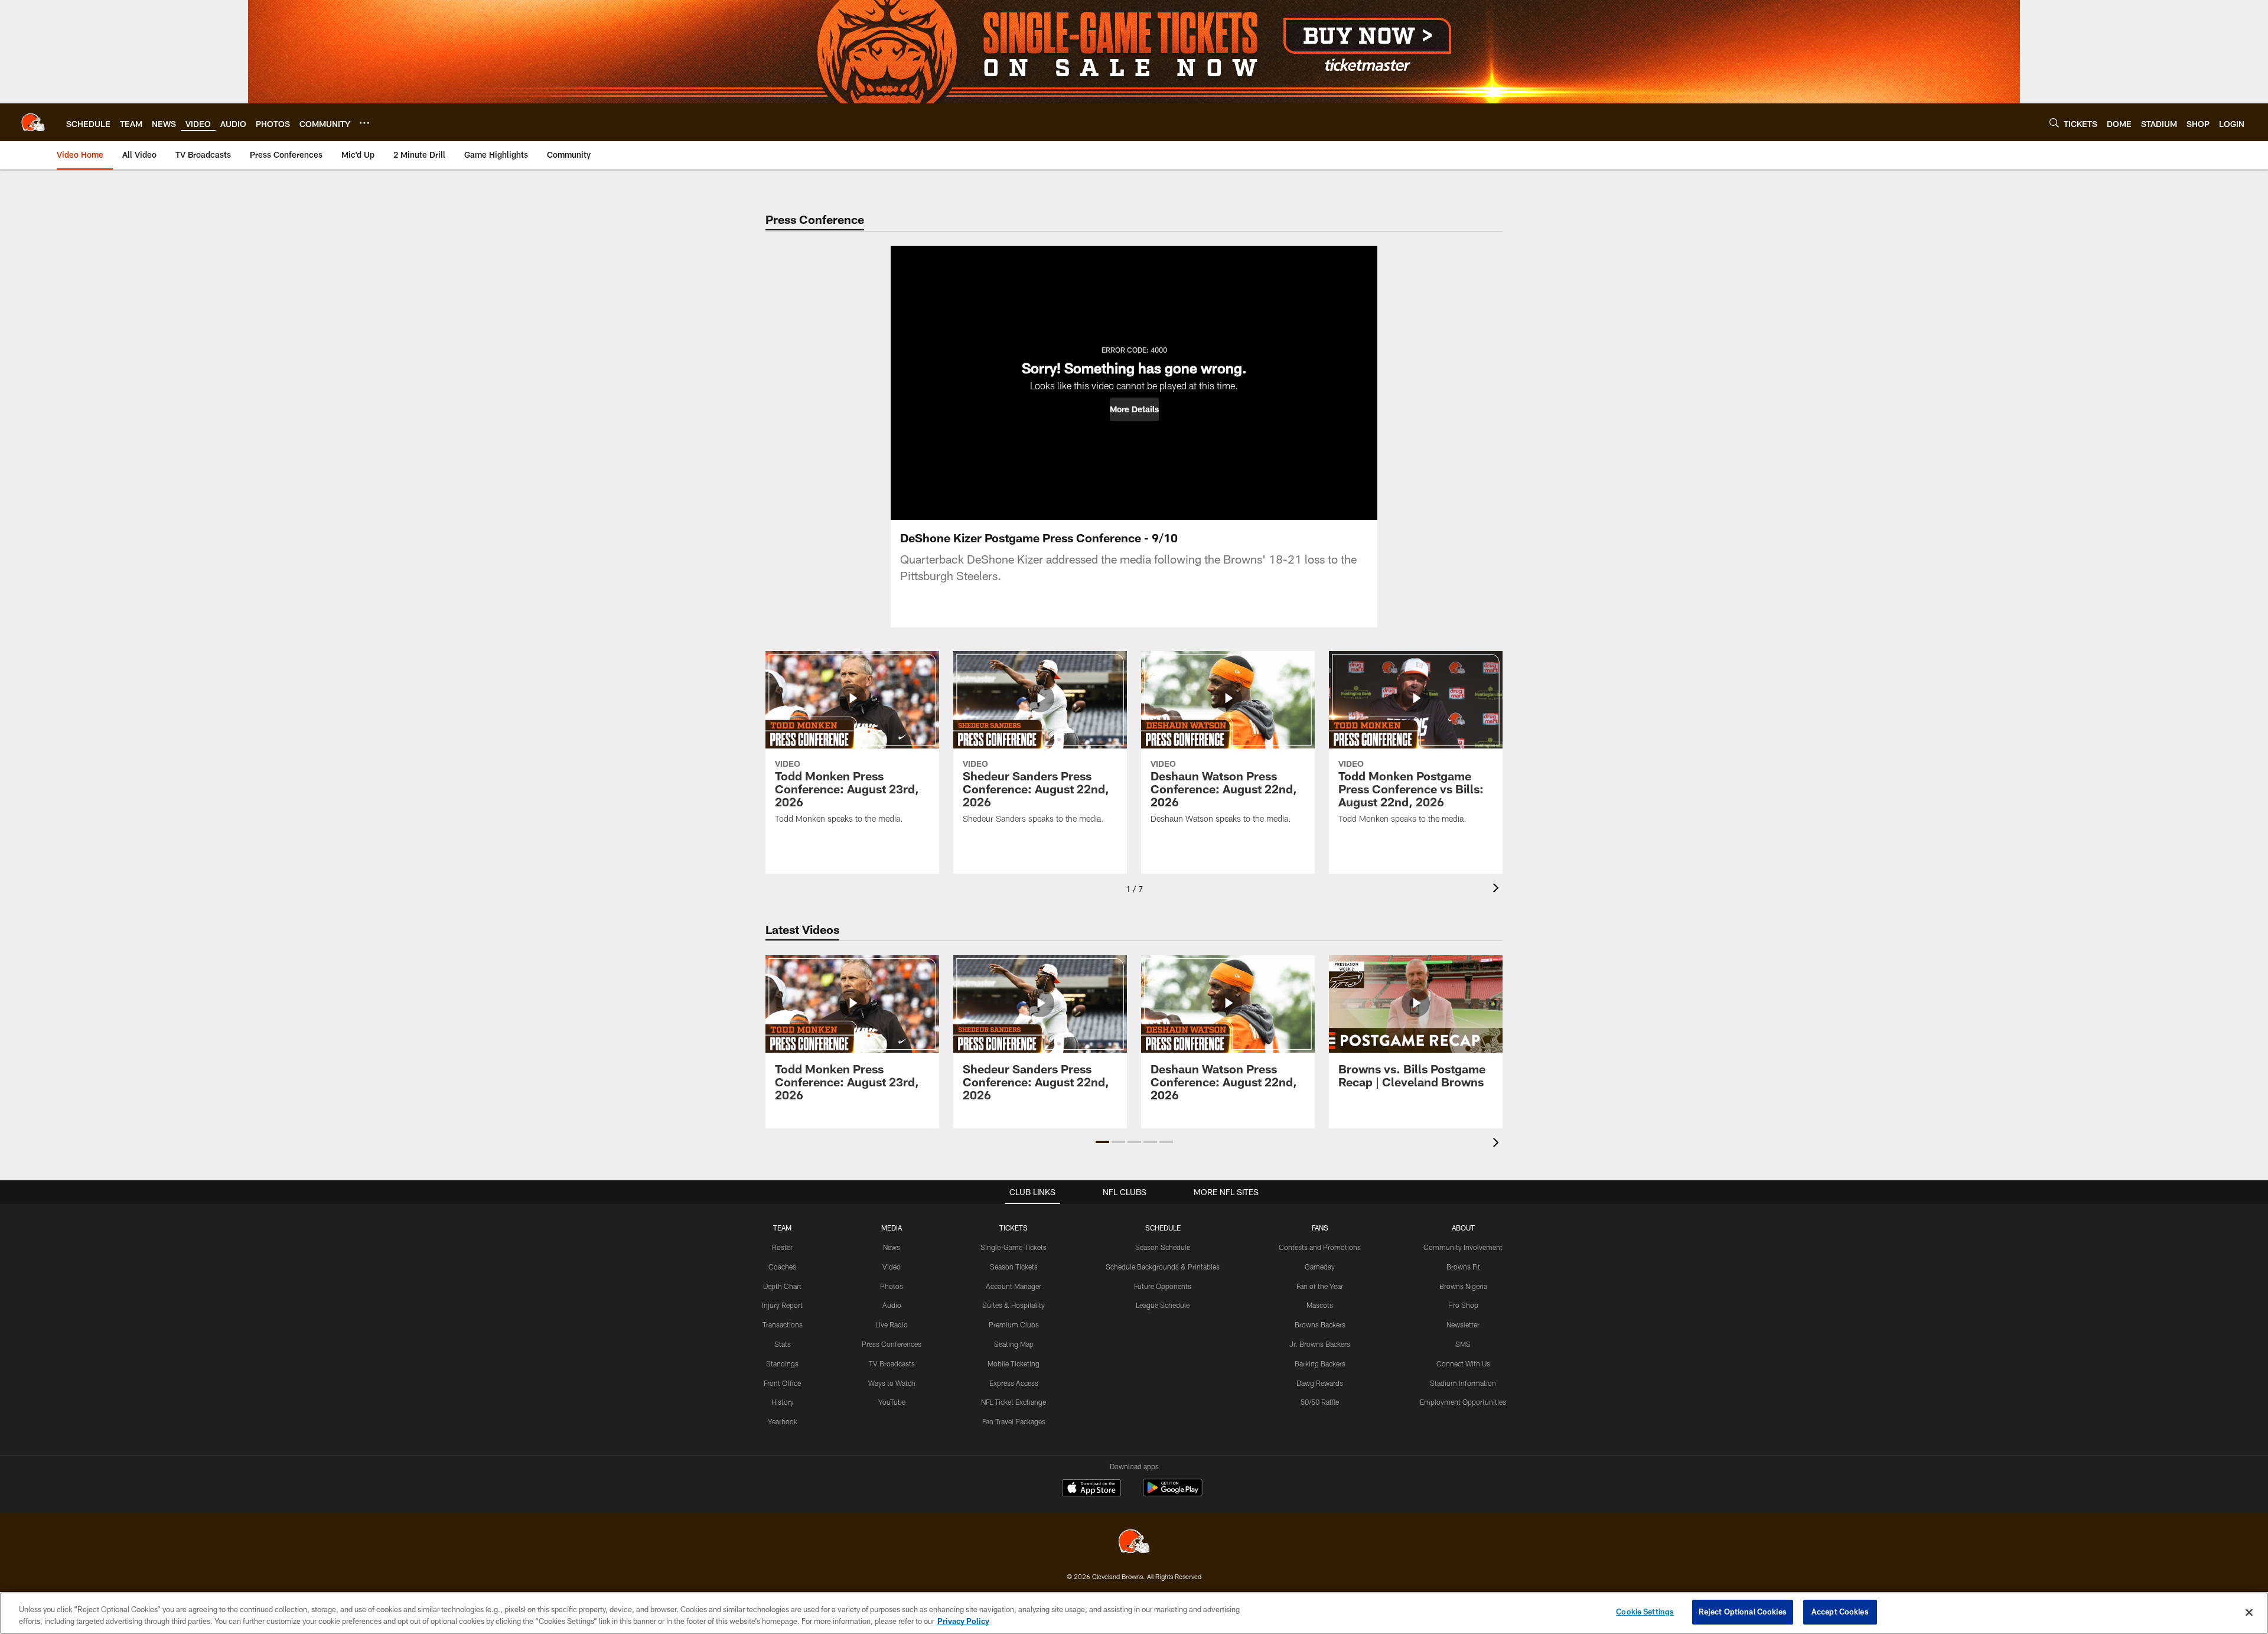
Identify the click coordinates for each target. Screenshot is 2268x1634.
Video (892, 1267)
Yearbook (783, 1421)
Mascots (1320, 1305)
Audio (892, 1305)
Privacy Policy (963, 1621)
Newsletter (1463, 1324)
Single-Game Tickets (1014, 1247)
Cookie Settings (1645, 1612)
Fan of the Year (1320, 1286)
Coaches (782, 1267)
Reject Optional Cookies (1743, 1612)
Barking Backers (1320, 1363)
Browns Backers (1320, 1324)
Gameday (1320, 1267)
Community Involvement (1463, 1247)
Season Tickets (1014, 1267)
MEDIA (892, 1228)
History (783, 1402)
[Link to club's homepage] (33, 122)
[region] (1134, 1613)
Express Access (1014, 1383)
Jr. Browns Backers (1320, 1344)
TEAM (782, 1228)
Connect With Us (1463, 1363)
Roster (782, 1247)
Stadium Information (1463, 1383)
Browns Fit (1463, 1267)
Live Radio (892, 1324)
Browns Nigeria (1463, 1286)
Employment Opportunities (1463, 1402)
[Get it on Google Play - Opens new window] (1173, 1494)
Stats (783, 1344)
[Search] (2054, 123)
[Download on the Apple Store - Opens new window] (1091, 1489)
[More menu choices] (364, 123)
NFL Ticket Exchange (1014, 1402)
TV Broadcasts (892, 1363)
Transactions (783, 1324)
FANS (1320, 1228)
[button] (1134, 409)
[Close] (2249, 1612)
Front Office (782, 1383)
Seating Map (1014, 1344)
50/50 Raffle (1320, 1402)
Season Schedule (1163, 1247)
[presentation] (1498, 889)
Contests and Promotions (1320, 1247)
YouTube (892, 1402)
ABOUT (1463, 1228)
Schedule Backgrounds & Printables (1163, 1267)
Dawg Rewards (1320, 1383)
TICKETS (1014, 1228)
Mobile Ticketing (1014, 1363)
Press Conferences (892, 1344)
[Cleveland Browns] (1134, 1543)
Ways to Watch (892, 1383)
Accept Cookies (1840, 1612)
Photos (892, 1286)
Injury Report (782, 1305)
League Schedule (1163, 1305)
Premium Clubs (1014, 1324)
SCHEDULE (1163, 1228)
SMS (1463, 1344)
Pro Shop (1463, 1305)
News (892, 1247)
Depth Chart (782, 1286)
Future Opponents (1163, 1286)
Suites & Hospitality (1014, 1305)
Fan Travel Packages (1014, 1421)
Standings (782, 1363)
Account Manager (1014, 1286)
